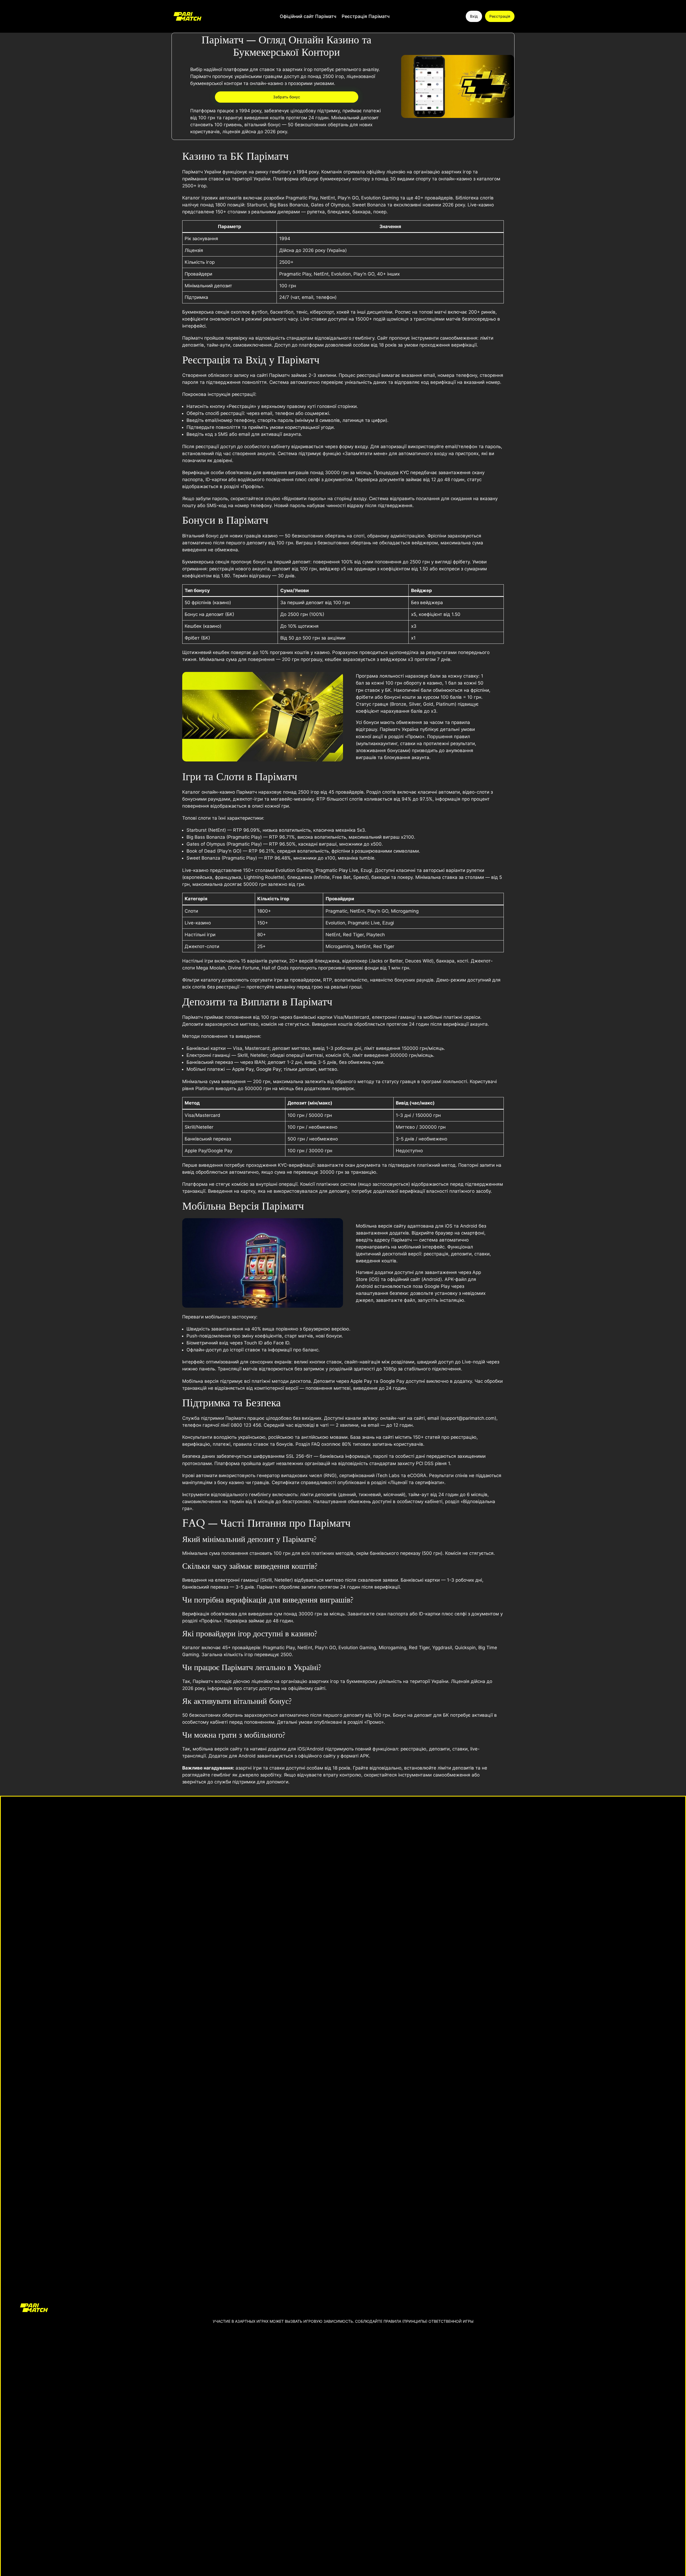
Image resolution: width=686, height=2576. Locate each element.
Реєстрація (500, 16)
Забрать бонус (287, 97)
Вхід (474, 16)
